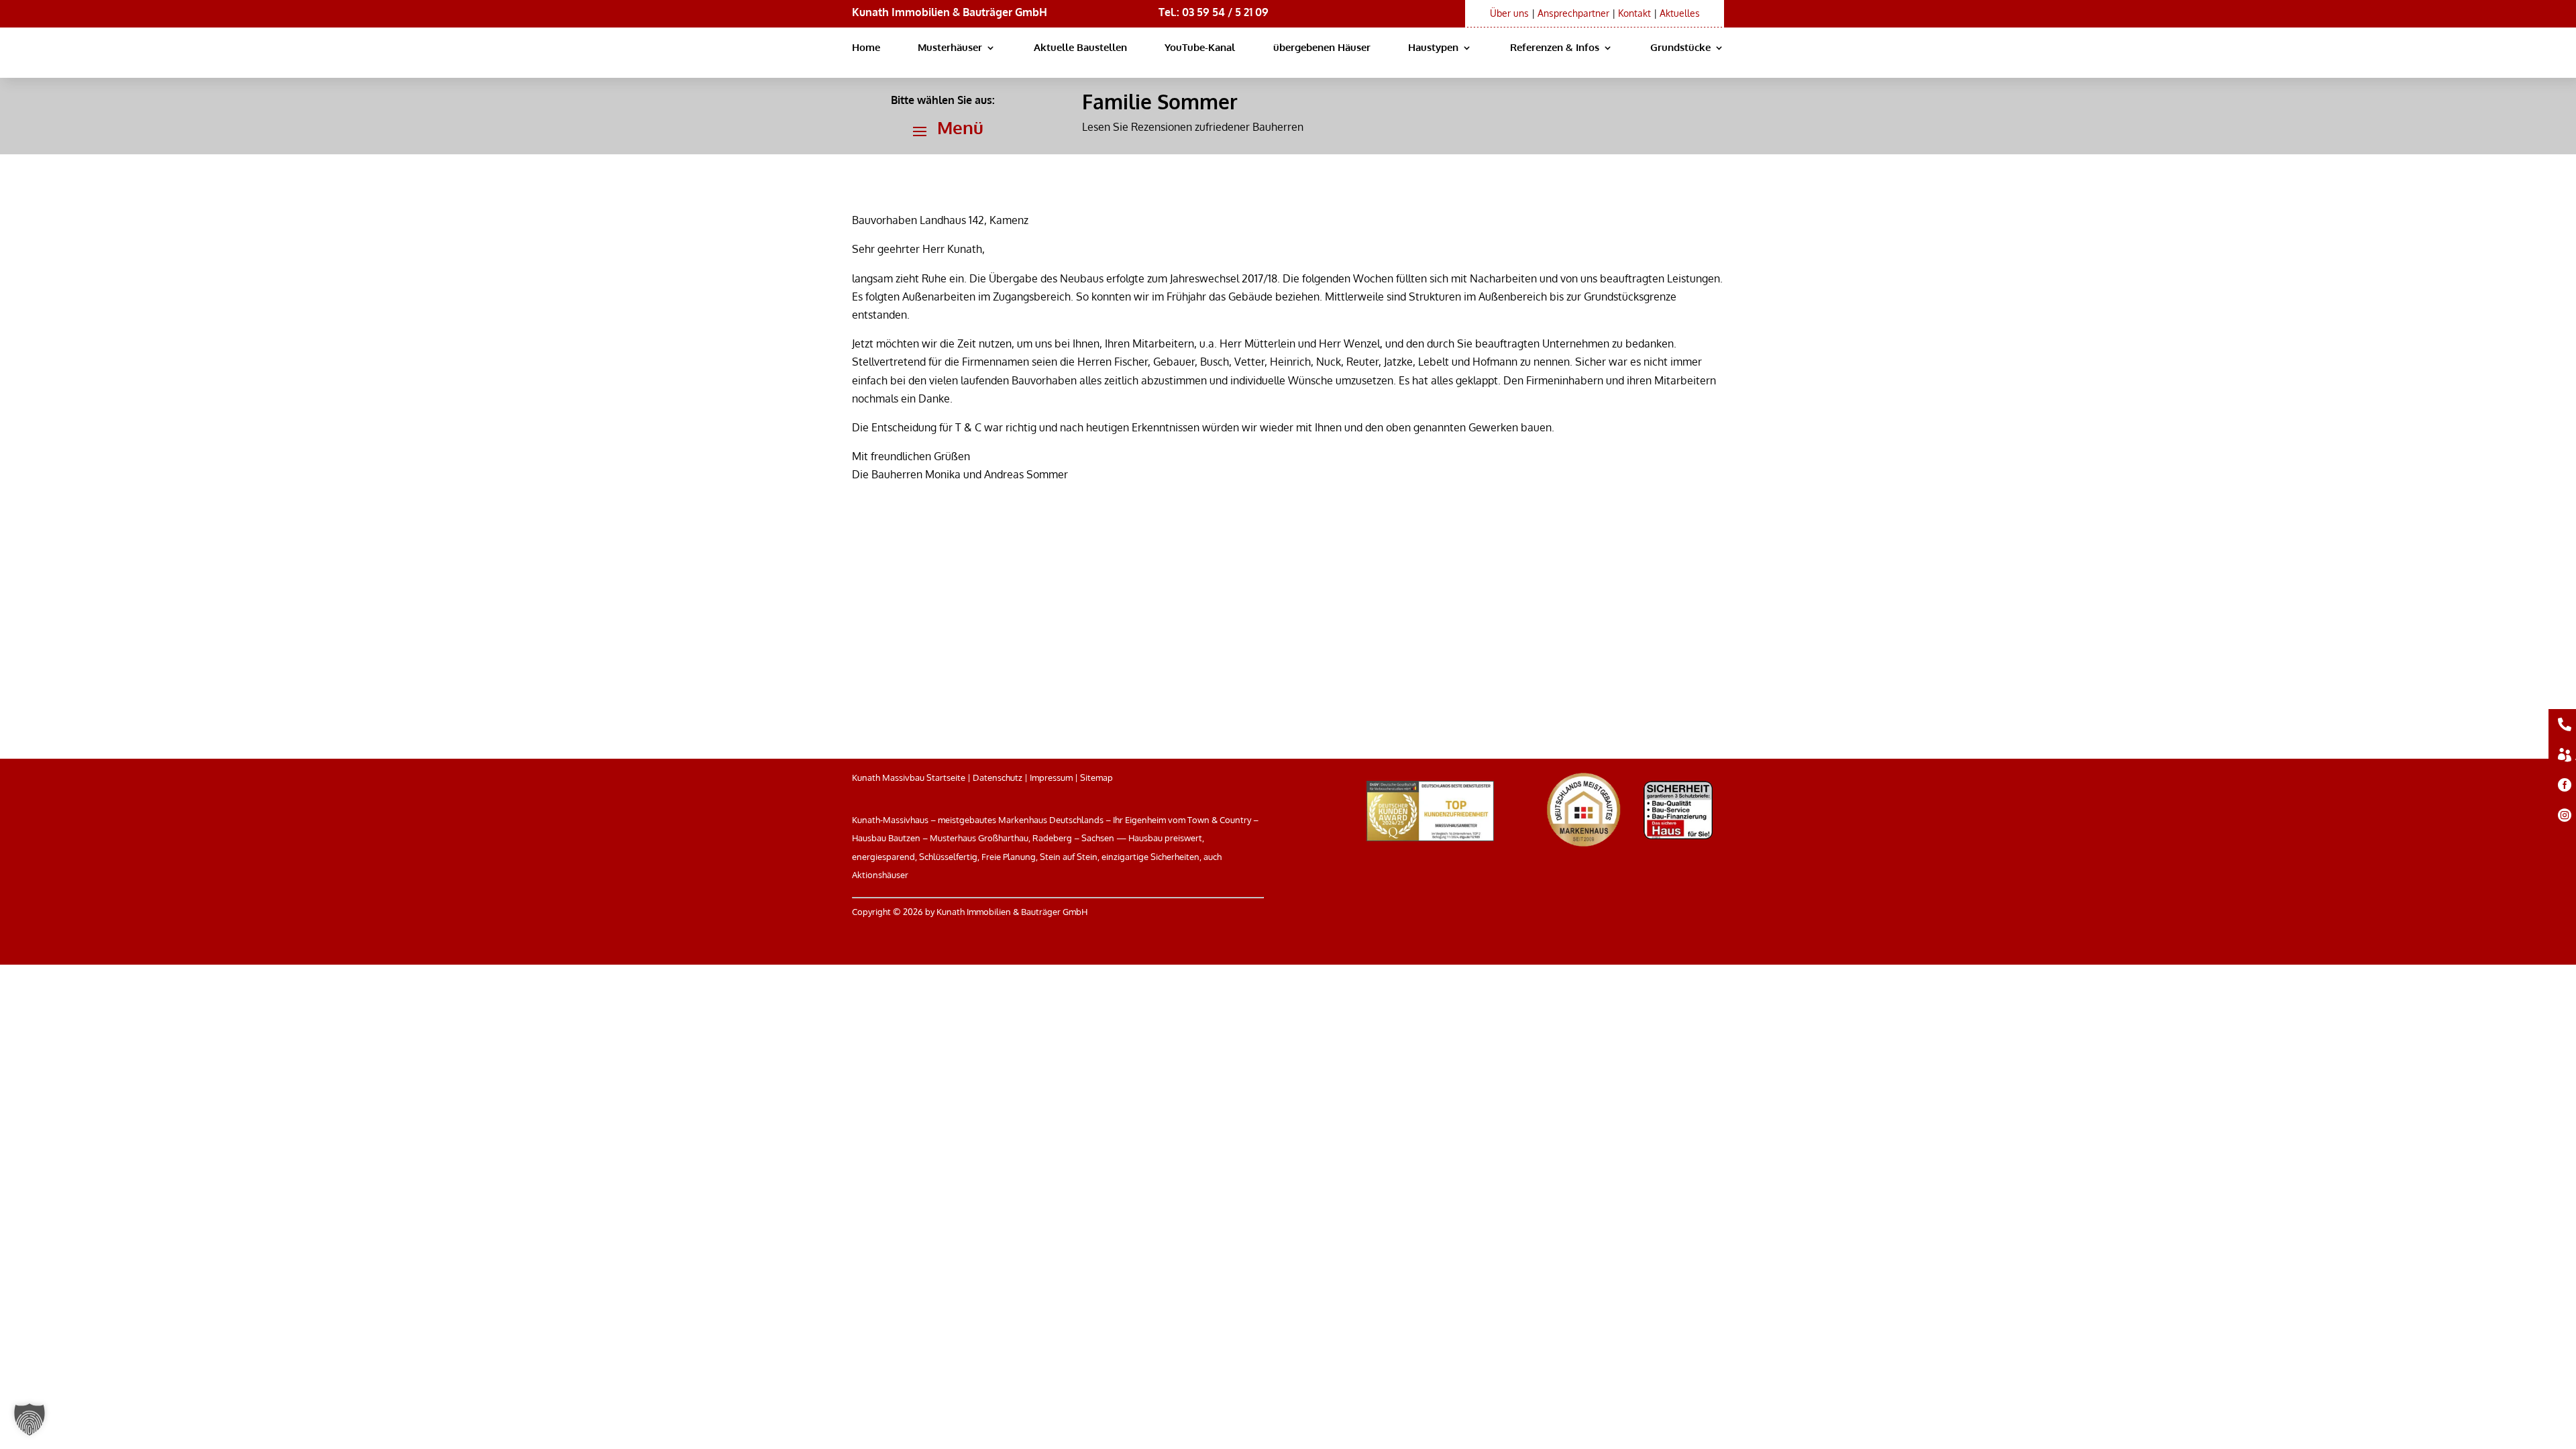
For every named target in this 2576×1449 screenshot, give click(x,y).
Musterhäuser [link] (950, 48)
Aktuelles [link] (1680, 13)
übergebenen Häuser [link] (1322, 48)
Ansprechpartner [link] (1573, 13)
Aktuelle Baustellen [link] (1080, 48)
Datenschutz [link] (998, 777)
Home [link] (866, 48)
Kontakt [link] (1634, 13)
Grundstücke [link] (1680, 48)
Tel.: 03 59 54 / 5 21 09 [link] (1214, 12)
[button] (943, 131)
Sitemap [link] (1096, 777)
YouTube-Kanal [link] (1200, 48)
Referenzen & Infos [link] (1555, 48)
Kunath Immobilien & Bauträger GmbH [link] (950, 12)
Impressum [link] (1051, 777)
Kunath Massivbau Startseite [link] (909, 777)
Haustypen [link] (1433, 48)
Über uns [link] (1509, 13)
